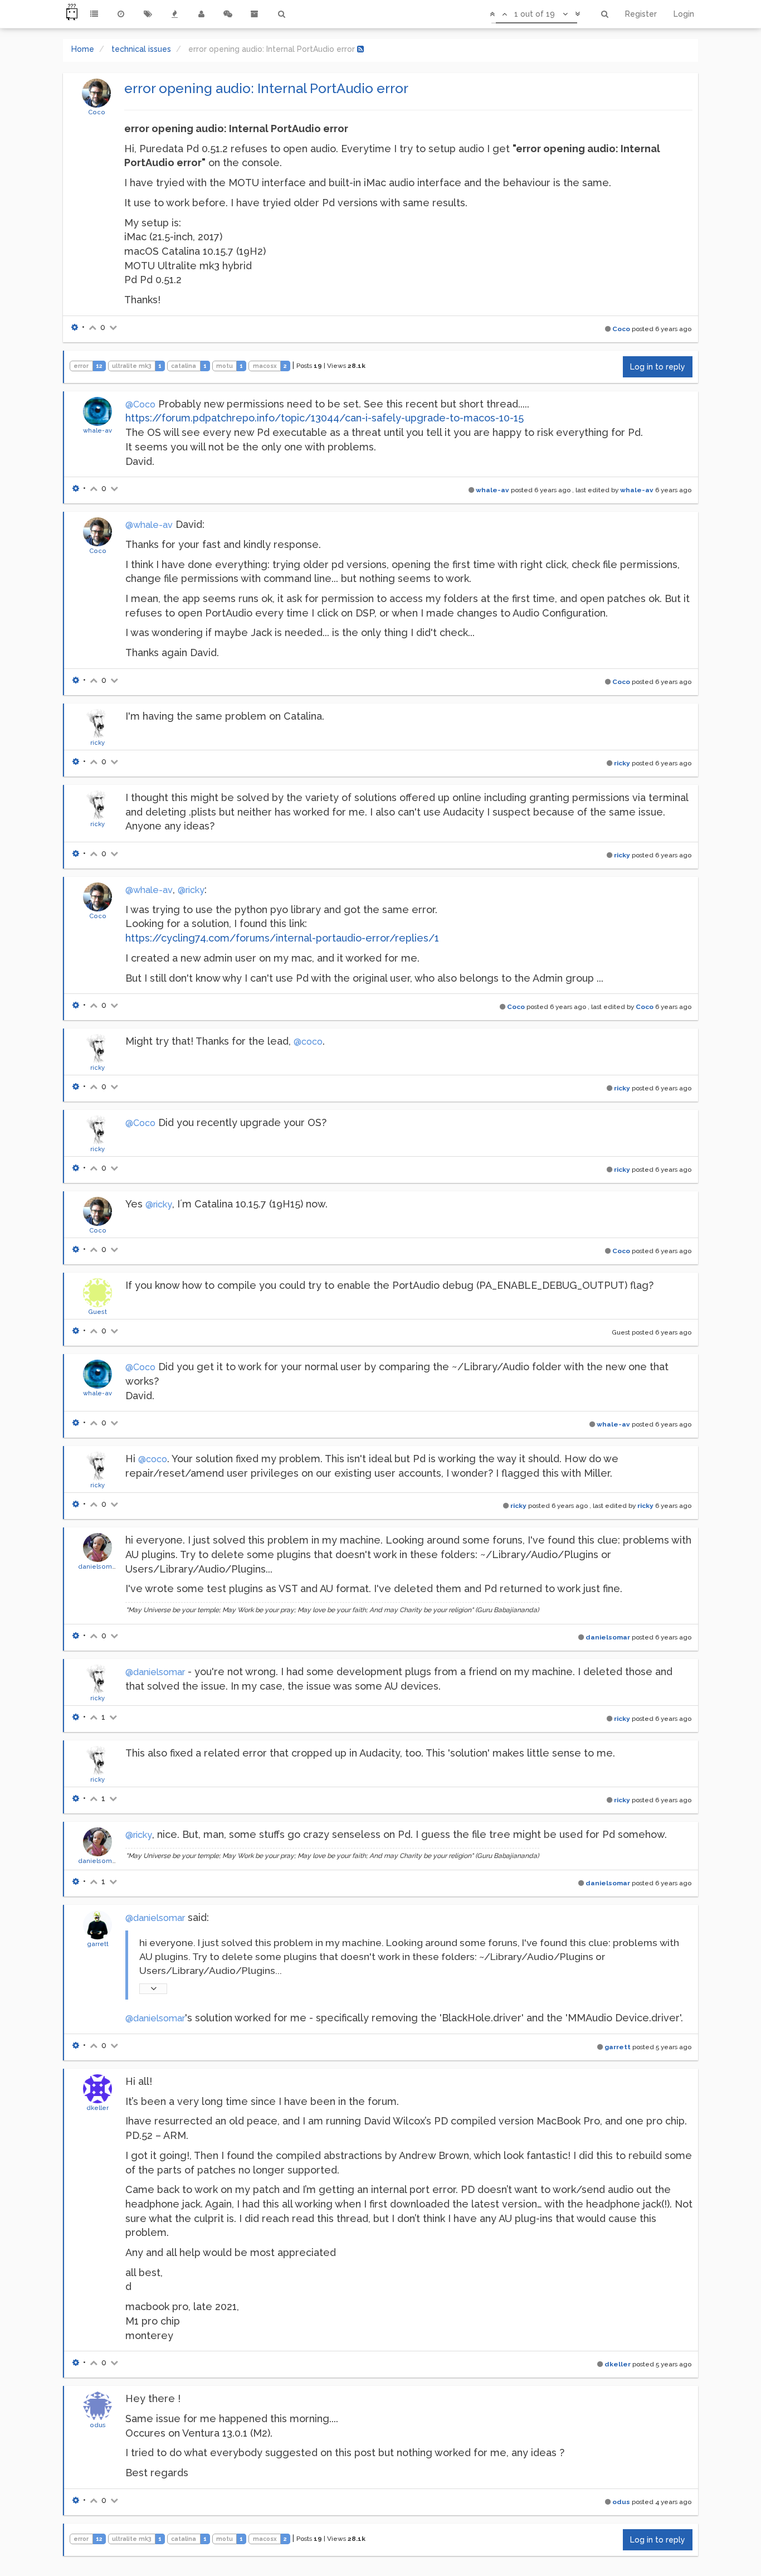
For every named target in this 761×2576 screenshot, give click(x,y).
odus (98, 2425)
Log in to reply (658, 367)
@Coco (140, 404)
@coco (308, 1042)
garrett (98, 1944)
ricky (97, 743)
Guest (97, 1312)
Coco (97, 112)
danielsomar (98, 1566)
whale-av (97, 430)
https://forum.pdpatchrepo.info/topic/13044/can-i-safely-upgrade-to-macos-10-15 (325, 418)
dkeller (97, 2108)
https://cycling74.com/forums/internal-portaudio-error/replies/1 (282, 938)
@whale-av (149, 525)
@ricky (191, 890)
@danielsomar (155, 1672)
